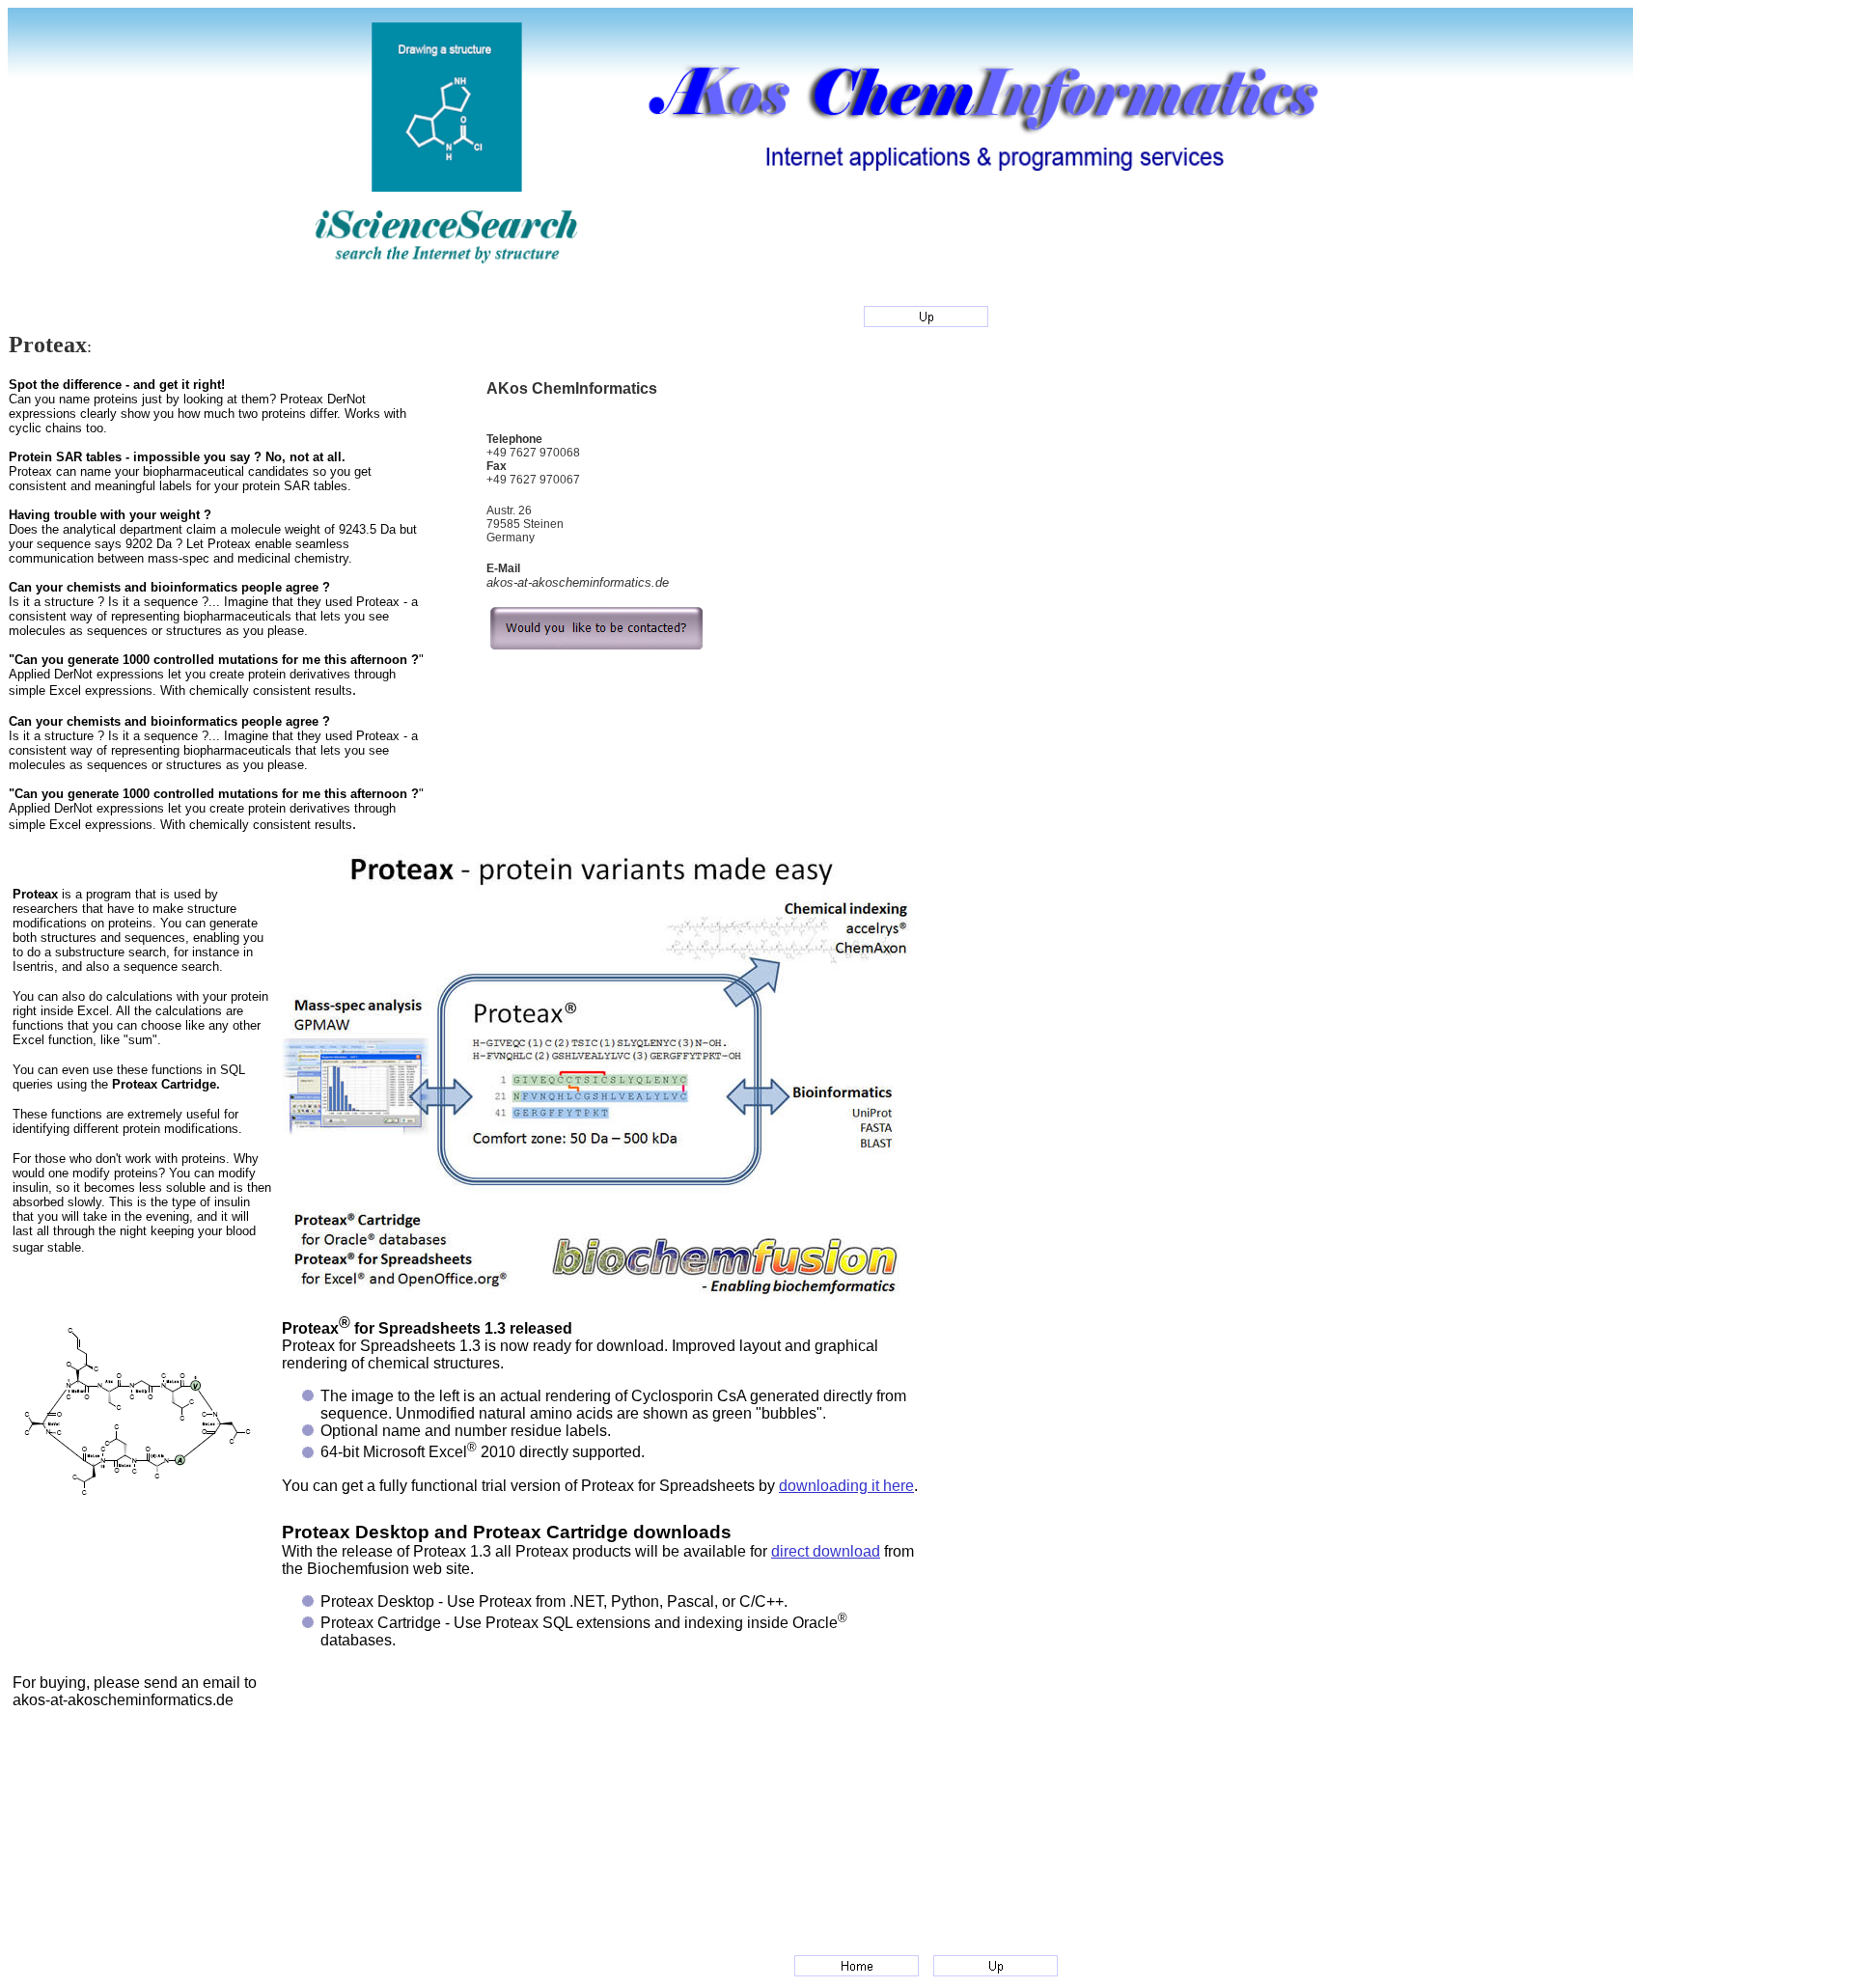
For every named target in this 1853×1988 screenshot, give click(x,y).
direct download (826, 1551)
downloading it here (846, 1486)
